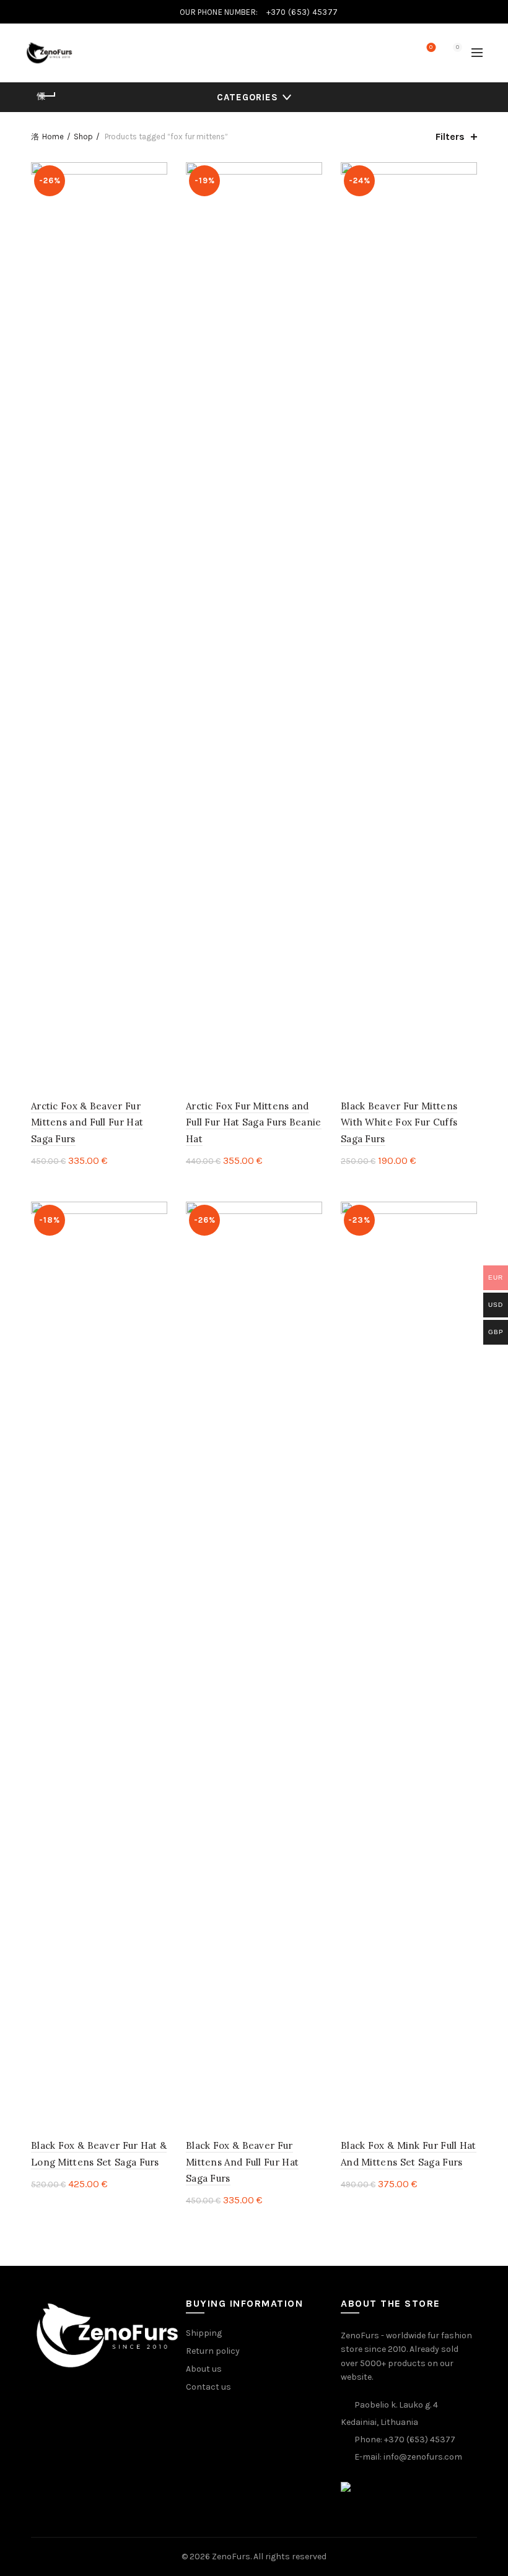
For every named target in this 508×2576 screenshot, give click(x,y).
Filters (450, 137)
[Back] (46, 96)
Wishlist (431, 47)
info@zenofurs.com (423, 2457)
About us (204, 2369)
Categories (247, 97)
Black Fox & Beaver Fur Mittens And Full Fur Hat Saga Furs (242, 2162)
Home (53, 137)
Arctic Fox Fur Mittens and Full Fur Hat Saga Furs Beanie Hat (254, 1122)
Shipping (204, 2333)
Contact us (208, 2387)
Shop (83, 137)
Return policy (213, 2351)
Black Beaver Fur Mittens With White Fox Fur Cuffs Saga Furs (399, 1122)
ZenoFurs (231, 2556)
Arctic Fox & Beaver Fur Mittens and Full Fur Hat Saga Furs (87, 1122)
